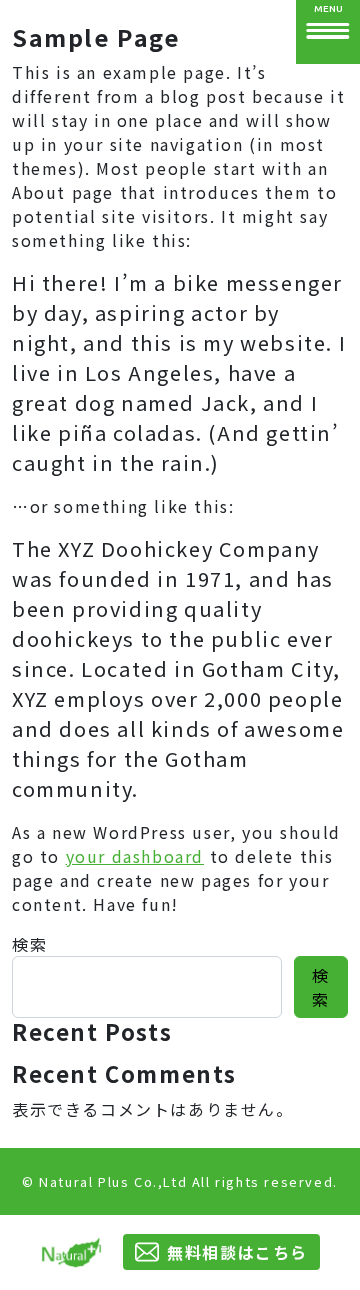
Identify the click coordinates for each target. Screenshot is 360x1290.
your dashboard (135, 856)
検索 (29, 944)
